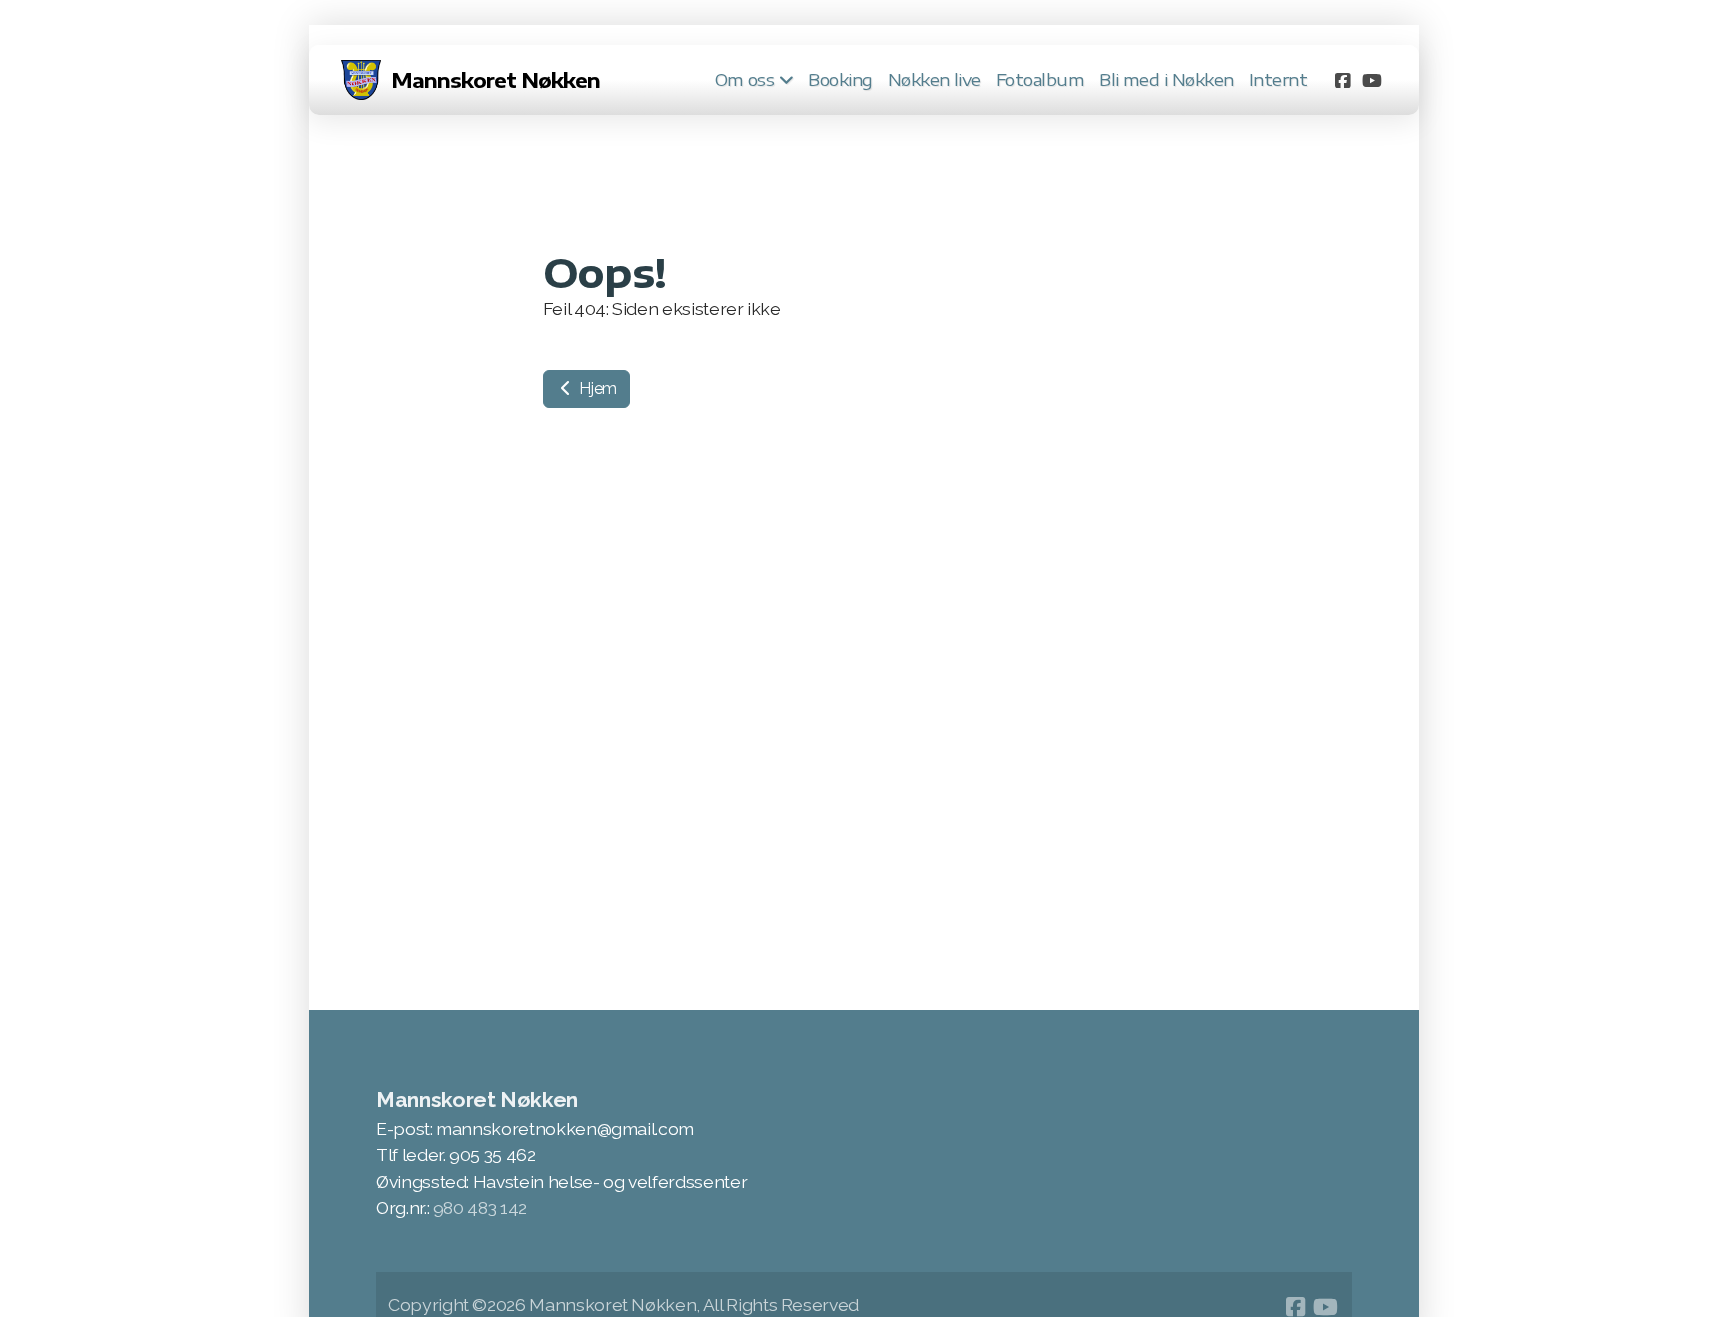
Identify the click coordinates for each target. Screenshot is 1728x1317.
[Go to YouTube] (1372, 80)
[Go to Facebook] (1342, 80)
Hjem (596, 388)
